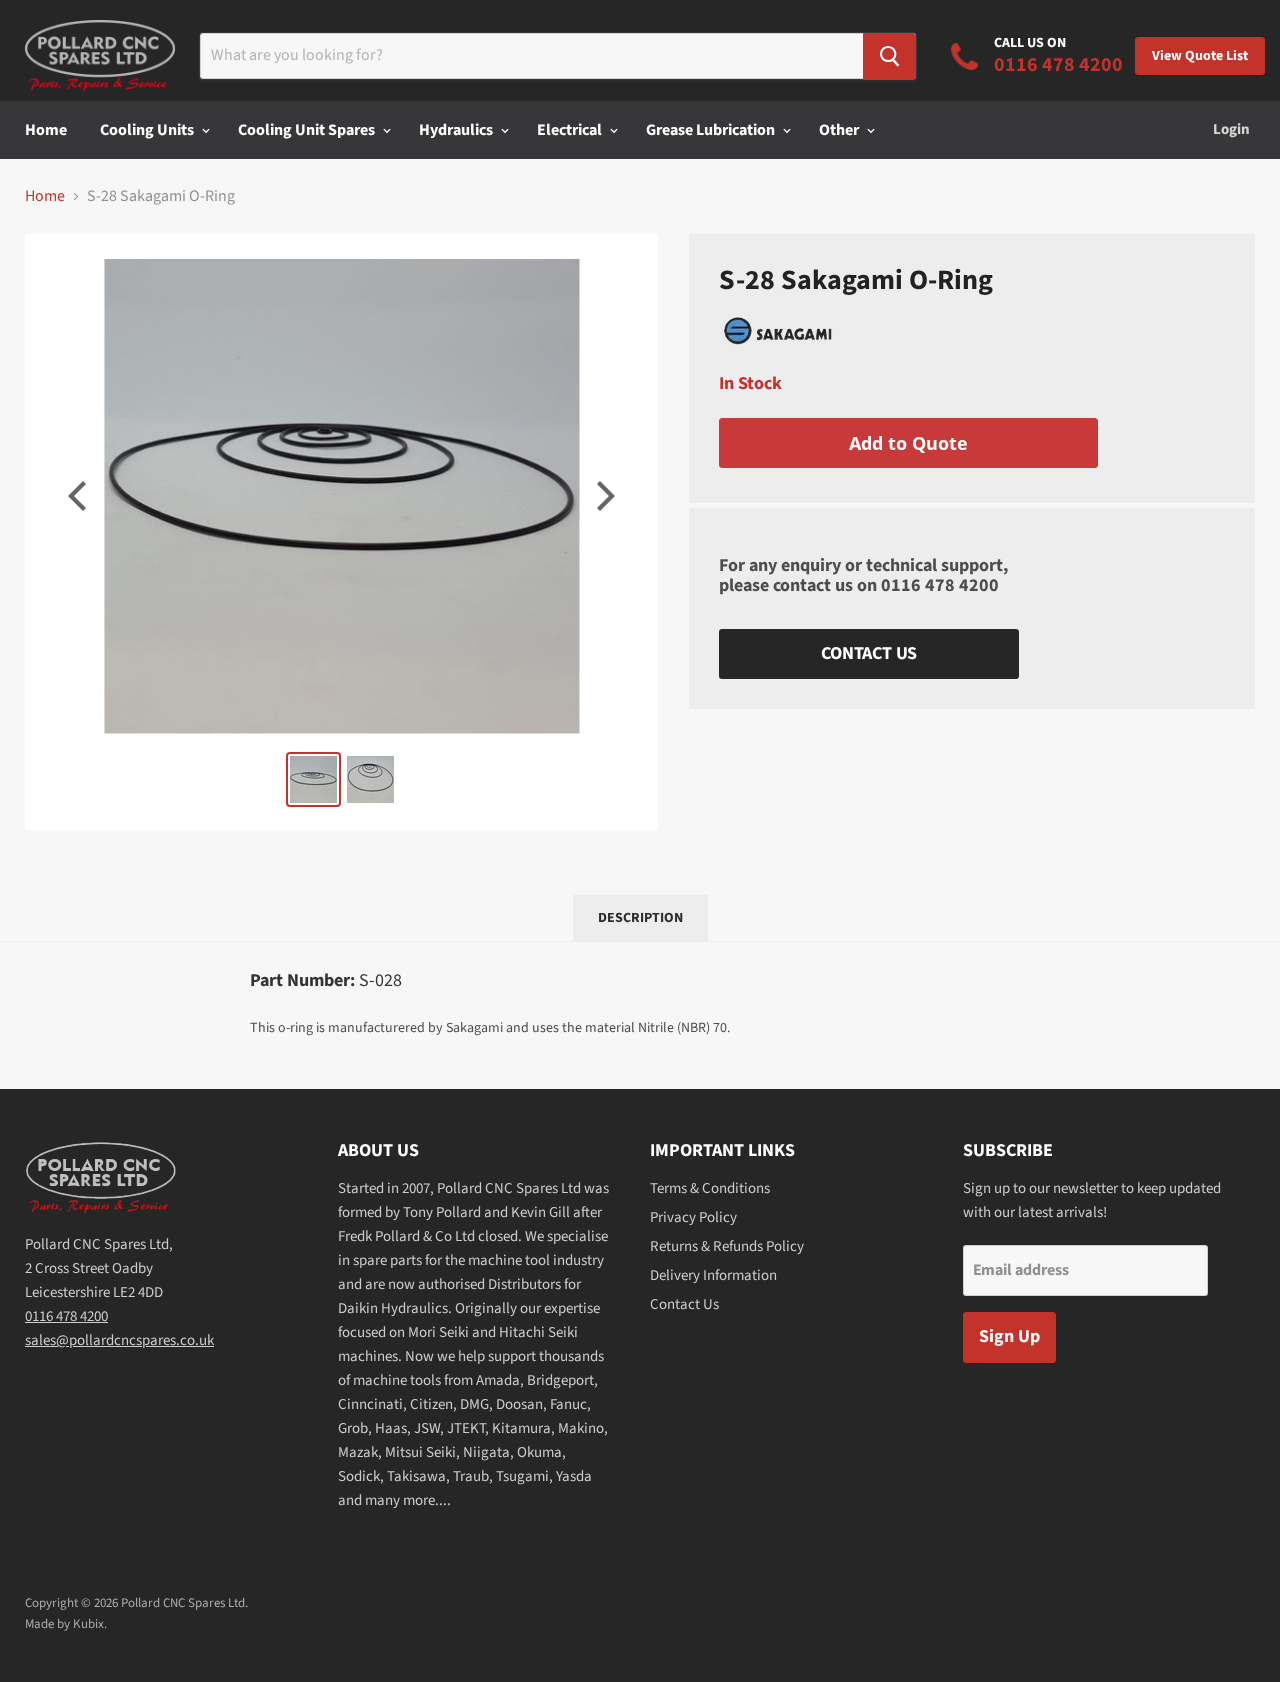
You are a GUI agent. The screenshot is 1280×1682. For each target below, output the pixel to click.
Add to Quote (908, 443)
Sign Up (1009, 1336)
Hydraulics (457, 130)
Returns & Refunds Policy (727, 1246)
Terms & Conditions (710, 1188)
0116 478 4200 (940, 585)
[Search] (889, 56)
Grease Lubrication (712, 130)
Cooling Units (148, 130)
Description (640, 918)
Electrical (571, 130)
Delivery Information (713, 1275)
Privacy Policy (693, 1217)
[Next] (603, 496)
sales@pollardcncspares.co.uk (119, 1340)
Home (46, 130)
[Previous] (80, 496)
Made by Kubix (64, 1624)
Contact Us (869, 653)
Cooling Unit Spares (308, 130)
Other (840, 130)
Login (1231, 129)
